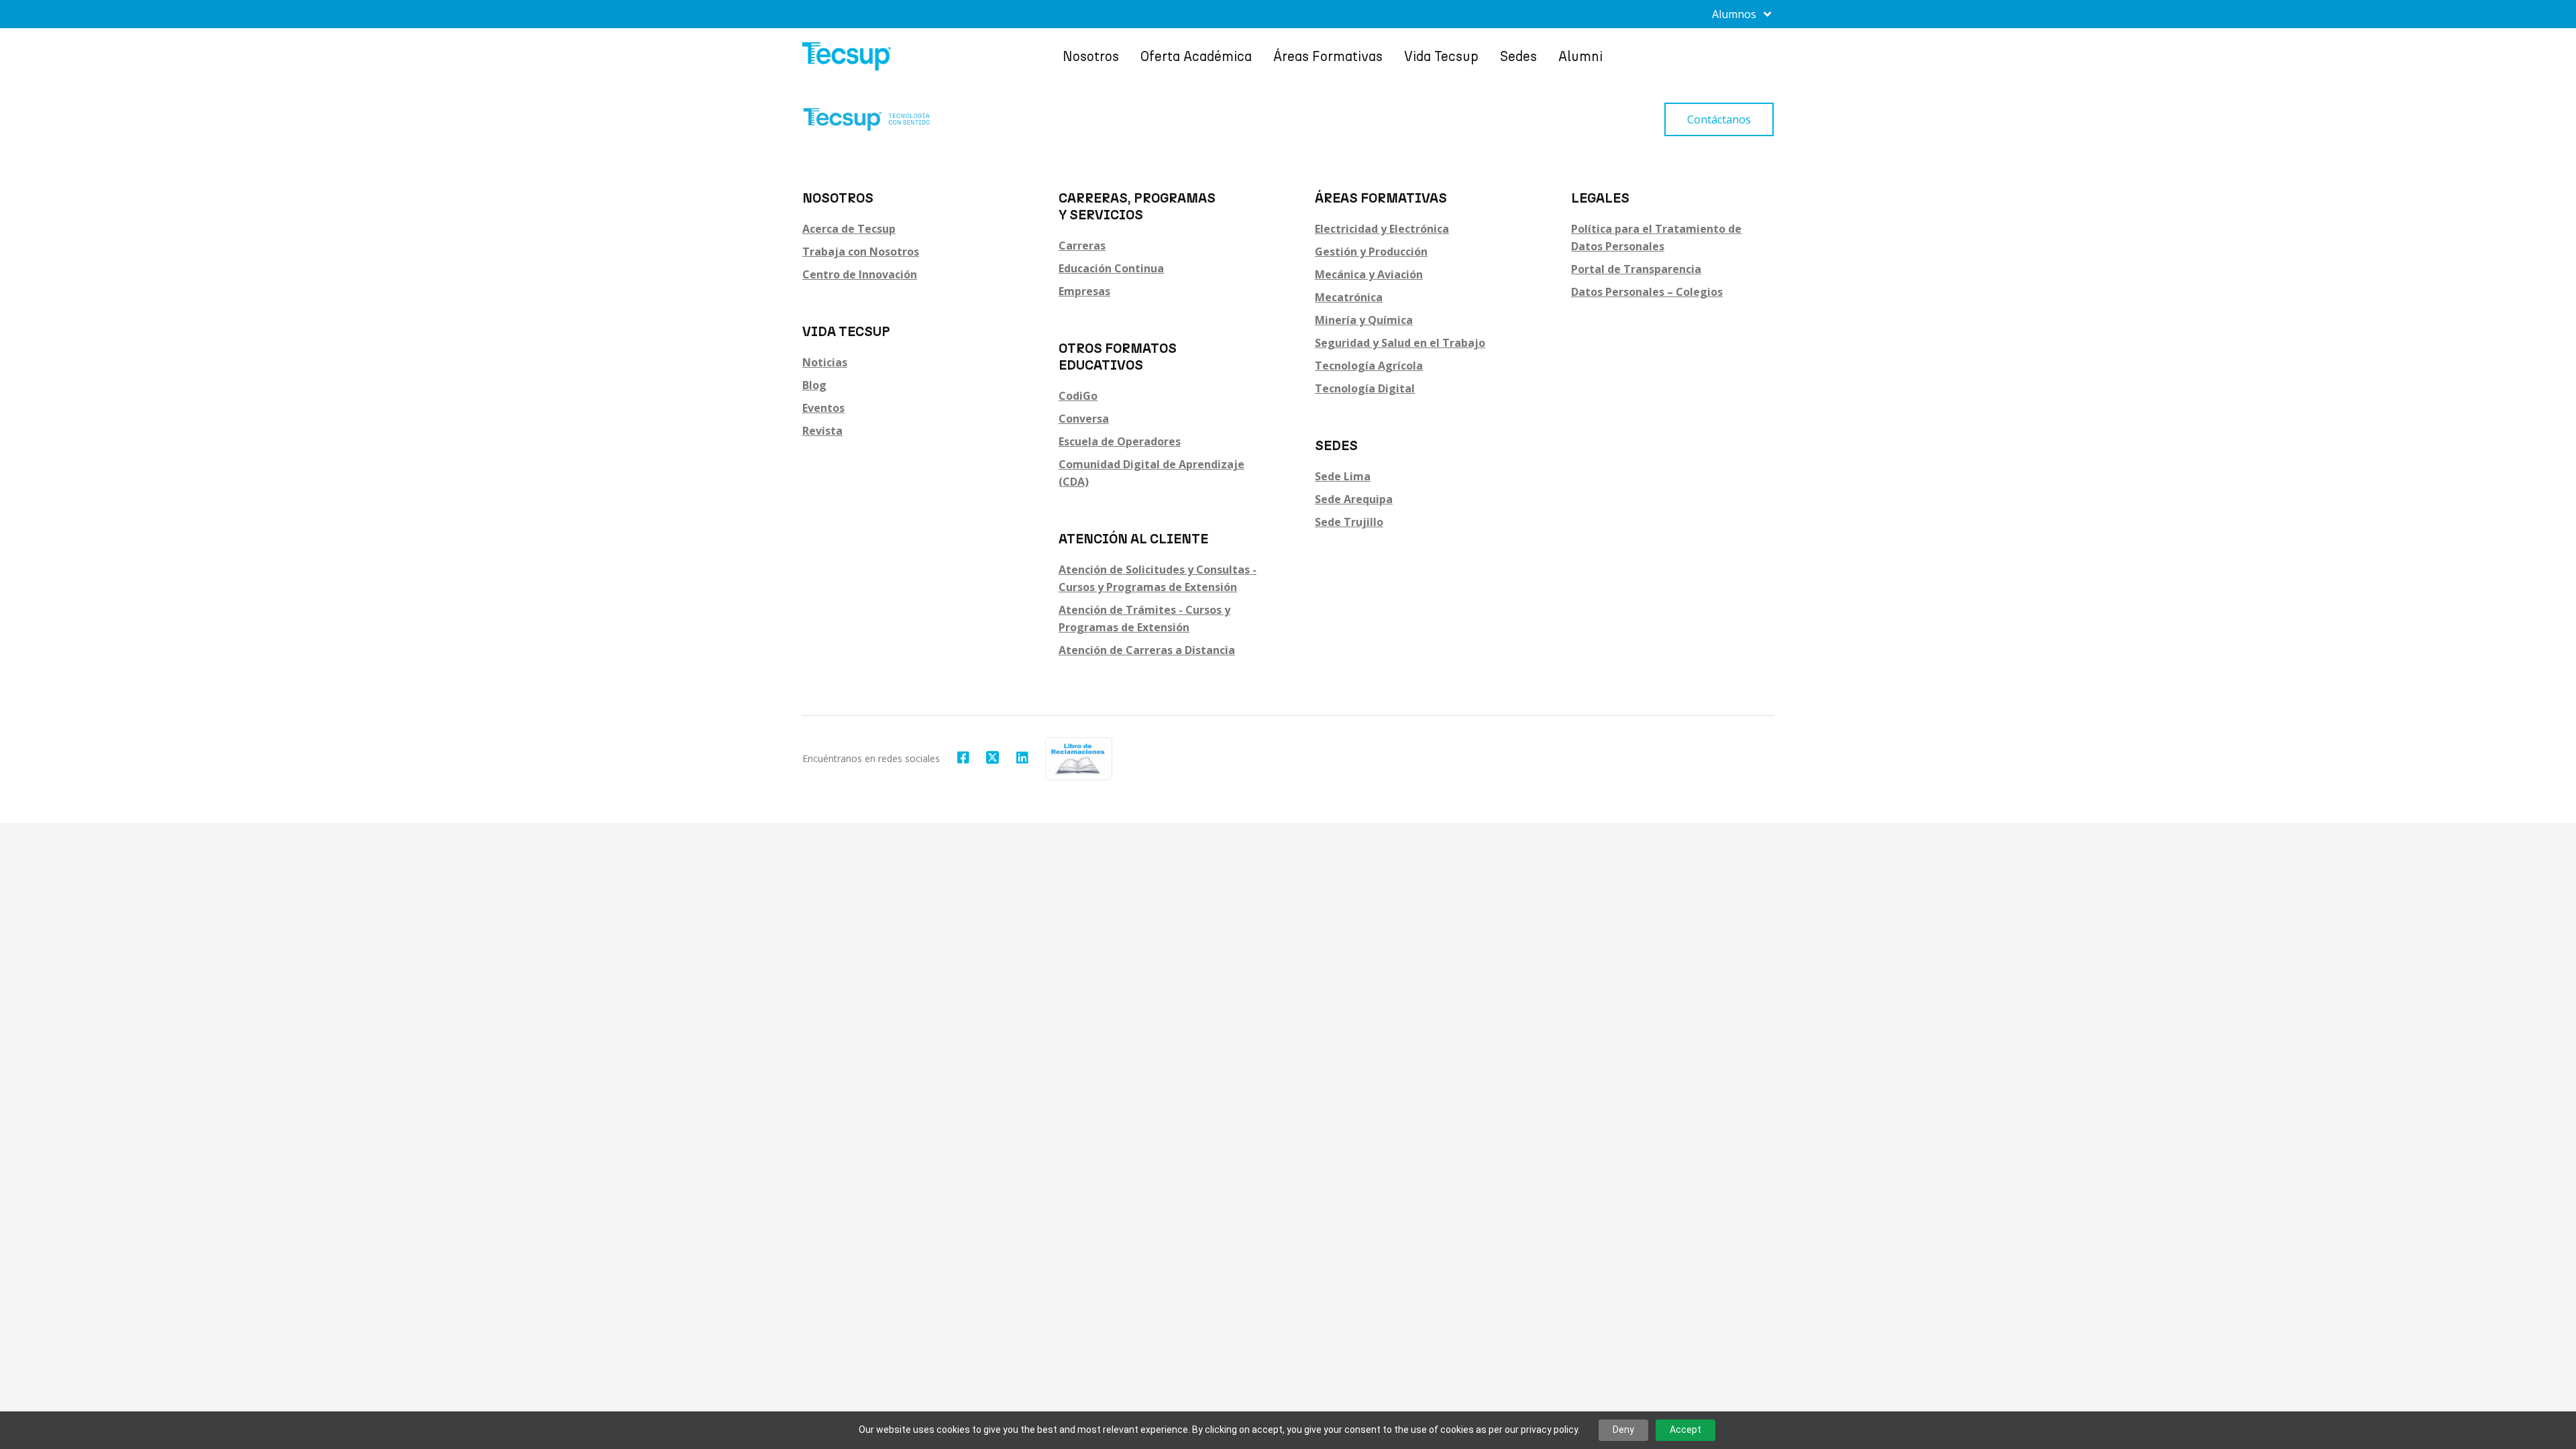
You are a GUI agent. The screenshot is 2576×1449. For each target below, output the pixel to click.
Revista (822, 431)
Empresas (1084, 291)
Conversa (1084, 419)
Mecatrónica (1349, 297)
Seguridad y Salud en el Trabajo (1400, 343)
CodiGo (1078, 396)
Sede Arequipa (1354, 499)
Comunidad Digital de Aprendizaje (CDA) (1151, 473)
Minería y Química (1364, 320)
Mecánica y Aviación (1369, 274)
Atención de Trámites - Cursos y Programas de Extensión (1144, 619)
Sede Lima (1343, 476)
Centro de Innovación (860, 274)
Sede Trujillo (1349, 522)
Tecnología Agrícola (1369, 366)
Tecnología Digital (1365, 388)
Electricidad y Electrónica (1382, 229)
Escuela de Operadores (1120, 441)
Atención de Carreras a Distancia (1147, 650)
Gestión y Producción (1371, 252)
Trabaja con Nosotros (861, 252)
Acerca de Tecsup (849, 229)
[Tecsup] (847, 56)
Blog (814, 385)
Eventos (823, 408)
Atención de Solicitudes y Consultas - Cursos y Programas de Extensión (1158, 578)
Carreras (1082, 246)
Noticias (825, 362)
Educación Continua (1111, 268)
